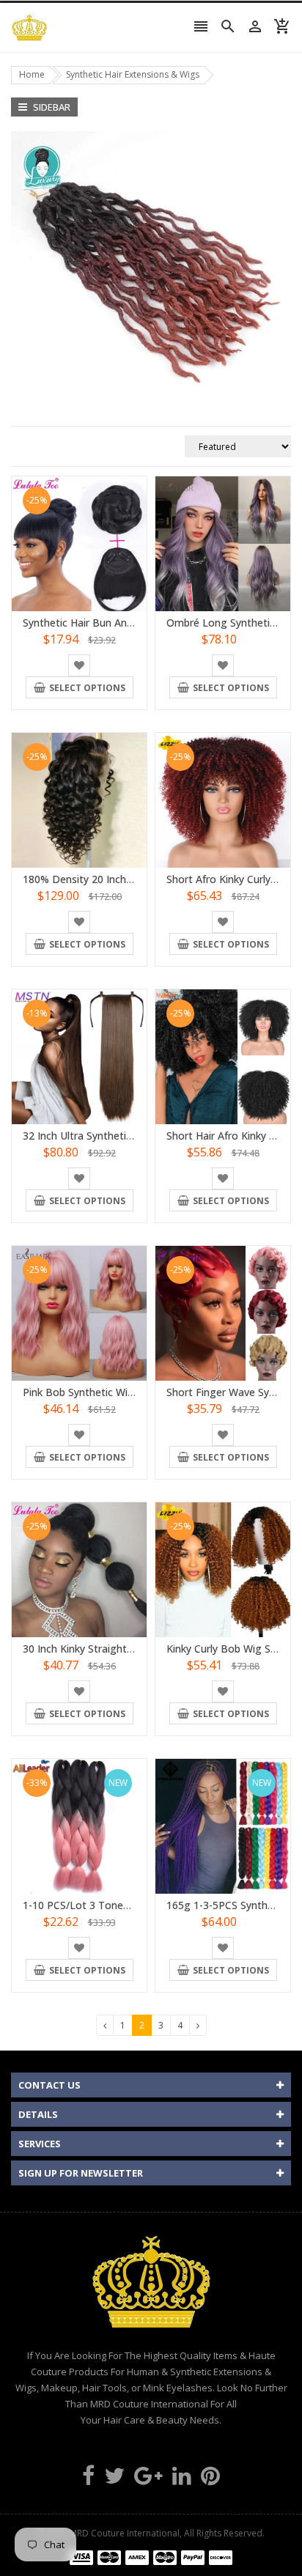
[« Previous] (105, 2025)
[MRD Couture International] (151, 2557)
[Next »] (198, 2025)
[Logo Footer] (151, 2289)
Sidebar (51, 107)
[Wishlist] (79, 665)
